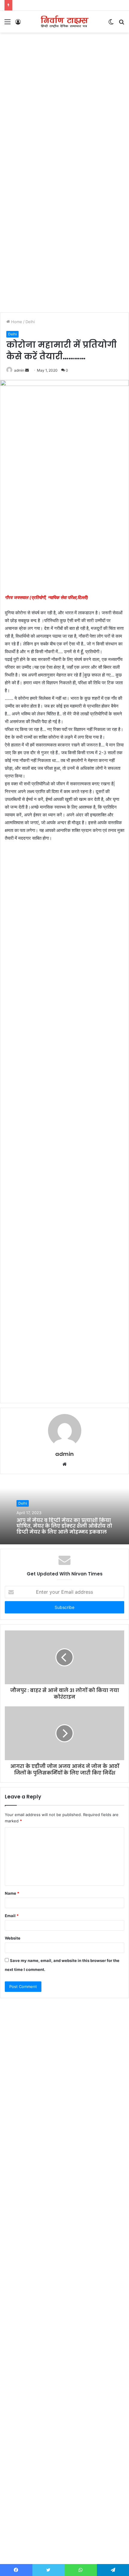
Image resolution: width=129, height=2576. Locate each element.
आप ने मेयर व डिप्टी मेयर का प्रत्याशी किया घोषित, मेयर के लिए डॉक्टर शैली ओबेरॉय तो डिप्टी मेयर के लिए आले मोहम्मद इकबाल (64, 1526)
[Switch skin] (111, 24)
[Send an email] (27, 370)
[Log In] (18, 24)
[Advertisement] (64, 103)
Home (16, 322)
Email (12, 1916)
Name (12, 1893)
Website (13, 1938)
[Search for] (121, 24)
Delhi (30, 322)
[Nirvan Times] (64, 22)
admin (19, 370)
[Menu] (7, 24)
